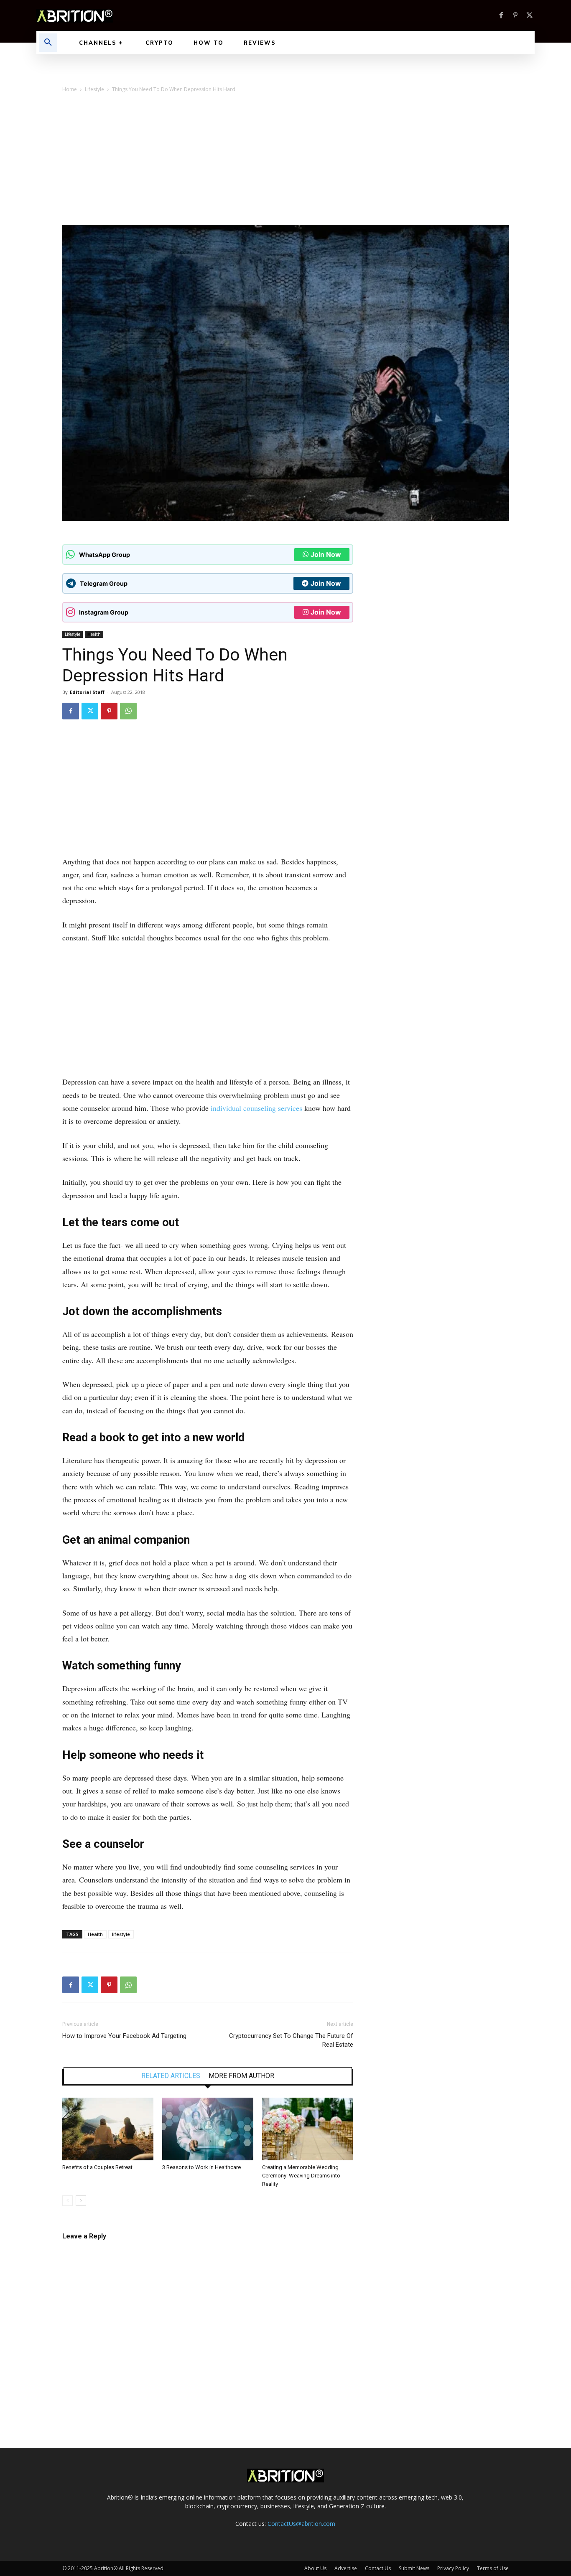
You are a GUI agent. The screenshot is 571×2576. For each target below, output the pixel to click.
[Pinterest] (515, 15)
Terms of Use (493, 2568)
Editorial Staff (87, 692)
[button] (48, 43)
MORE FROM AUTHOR (241, 2076)
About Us (315, 2568)
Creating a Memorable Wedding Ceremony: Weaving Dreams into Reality (301, 2176)
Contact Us (378, 2568)
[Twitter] (530, 15)
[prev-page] (68, 2201)
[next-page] (81, 2201)
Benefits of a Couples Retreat (97, 2167)
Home (70, 89)
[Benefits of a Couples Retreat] (108, 2129)
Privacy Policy (453, 2568)
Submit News (414, 2568)
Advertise (346, 2568)
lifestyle (121, 1934)
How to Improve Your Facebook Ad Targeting (124, 2036)
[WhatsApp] (128, 711)
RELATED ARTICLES (171, 2076)
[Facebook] (501, 15)
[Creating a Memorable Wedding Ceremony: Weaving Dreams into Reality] (308, 2129)
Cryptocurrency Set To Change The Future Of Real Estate (291, 2040)
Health (94, 634)
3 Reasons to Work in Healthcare (201, 2167)
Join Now (326, 554)
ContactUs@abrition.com (301, 2524)
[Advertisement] (285, 162)
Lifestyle (94, 89)
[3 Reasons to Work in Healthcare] (208, 2129)
